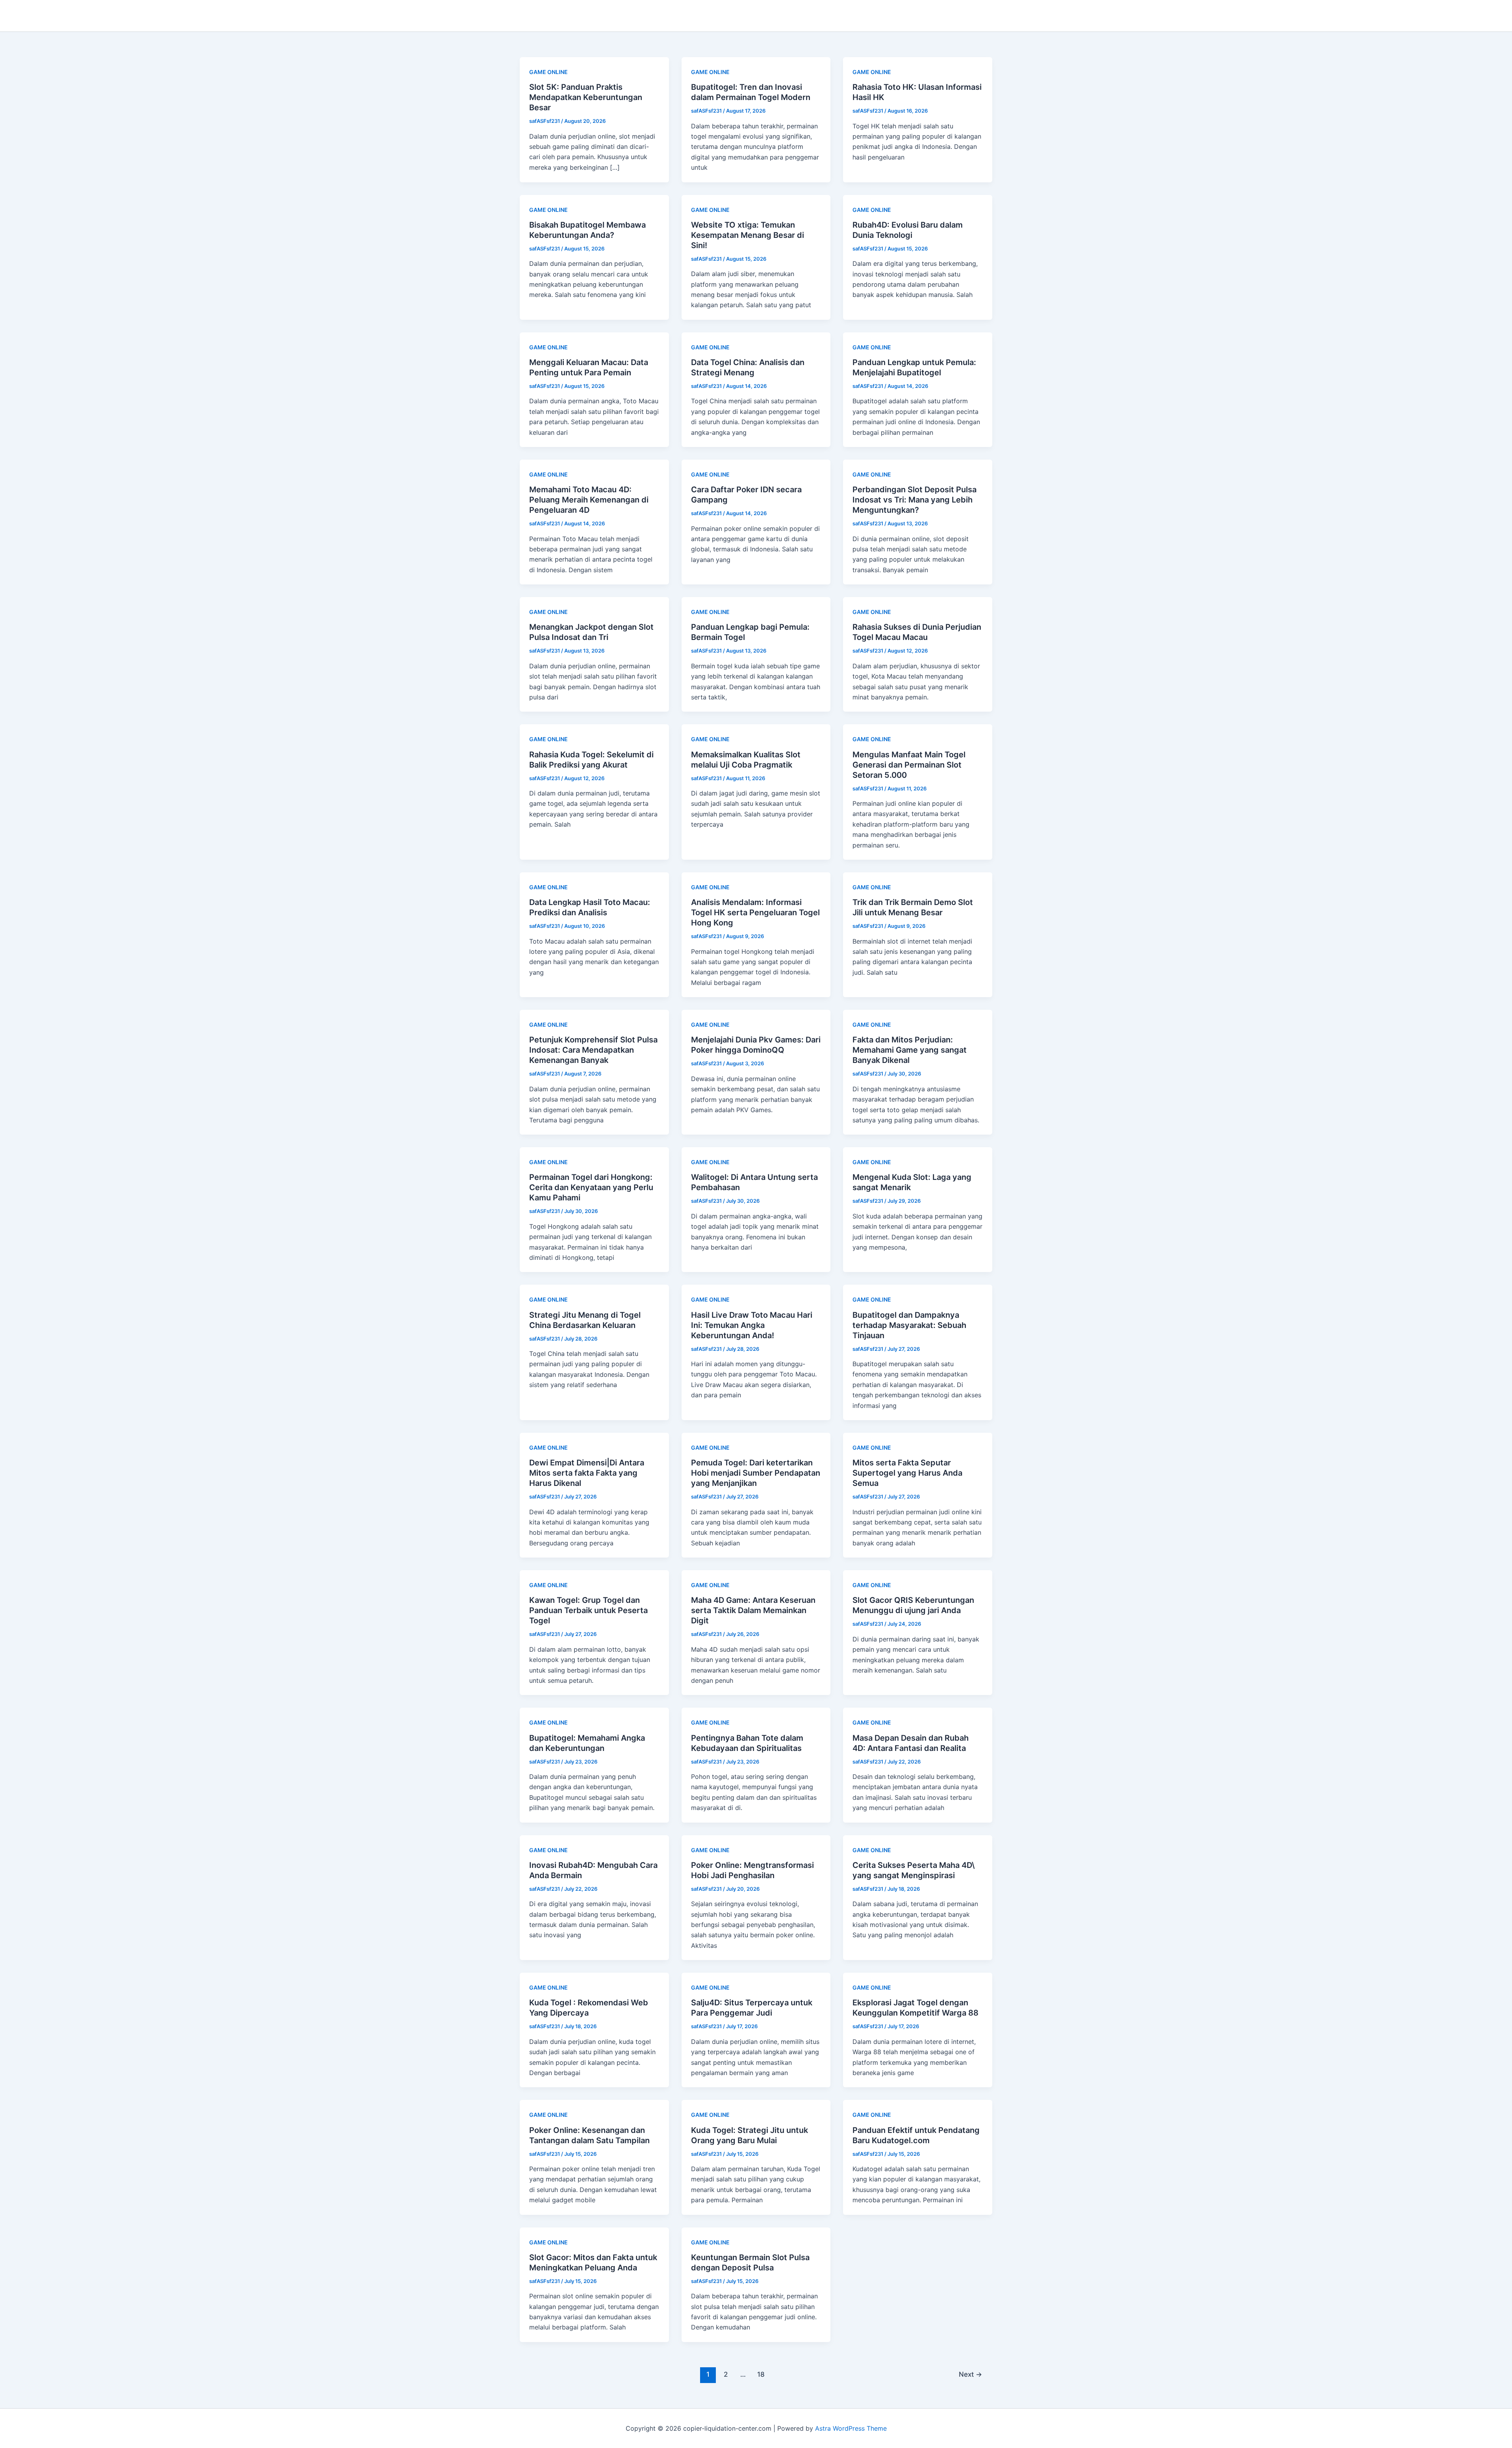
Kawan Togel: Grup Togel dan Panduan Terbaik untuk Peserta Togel (588, 1610)
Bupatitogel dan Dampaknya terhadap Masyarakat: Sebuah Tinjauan (909, 1325)
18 (761, 2374)
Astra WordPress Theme (851, 2428)
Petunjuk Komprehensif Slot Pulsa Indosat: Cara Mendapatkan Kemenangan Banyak (593, 1050)
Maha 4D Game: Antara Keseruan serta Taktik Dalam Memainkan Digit (753, 1610)
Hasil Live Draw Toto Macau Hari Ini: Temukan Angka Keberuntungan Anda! (752, 1325)
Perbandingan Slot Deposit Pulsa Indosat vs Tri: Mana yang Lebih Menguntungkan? (914, 500)
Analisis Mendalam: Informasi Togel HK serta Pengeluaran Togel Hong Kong (755, 912)
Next (970, 2374)
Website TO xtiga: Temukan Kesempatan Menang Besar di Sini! (748, 235)
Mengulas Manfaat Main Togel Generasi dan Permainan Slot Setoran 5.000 (909, 765)
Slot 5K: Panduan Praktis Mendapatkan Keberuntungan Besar (586, 97)
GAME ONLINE (548, 72)
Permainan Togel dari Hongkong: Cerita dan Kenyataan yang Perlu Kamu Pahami (591, 1187)
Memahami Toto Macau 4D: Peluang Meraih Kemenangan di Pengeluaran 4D (589, 500)
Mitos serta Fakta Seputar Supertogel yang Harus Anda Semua (907, 1473)
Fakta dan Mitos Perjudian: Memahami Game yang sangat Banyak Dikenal (910, 1050)
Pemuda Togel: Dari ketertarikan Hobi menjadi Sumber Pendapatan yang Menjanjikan (756, 1473)
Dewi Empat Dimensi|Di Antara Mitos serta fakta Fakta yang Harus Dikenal (587, 1473)
